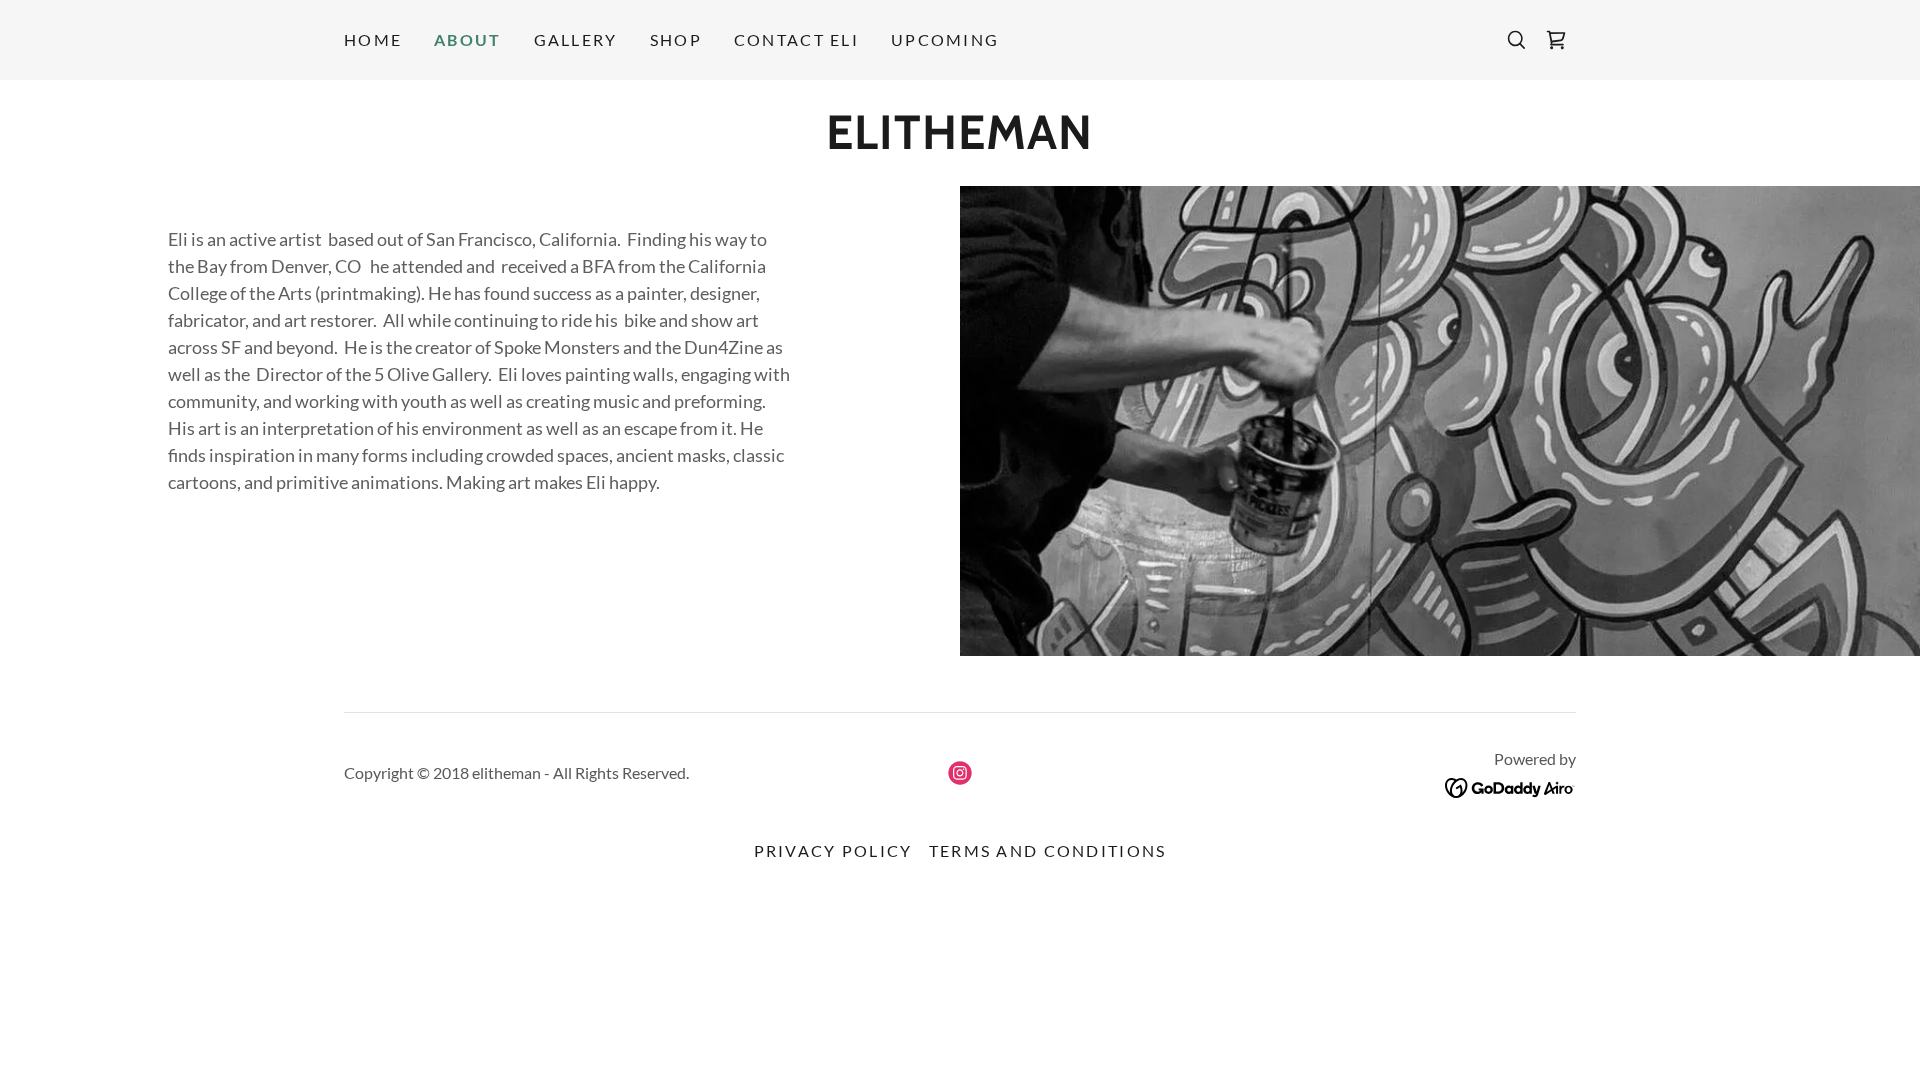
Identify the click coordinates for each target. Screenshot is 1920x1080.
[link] (1556, 40)
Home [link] (373, 39)
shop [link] (676, 39)
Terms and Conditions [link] (1048, 850)
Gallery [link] (576, 39)
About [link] (467, 39)
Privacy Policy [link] (833, 850)
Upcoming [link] (945, 39)
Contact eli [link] (796, 39)
